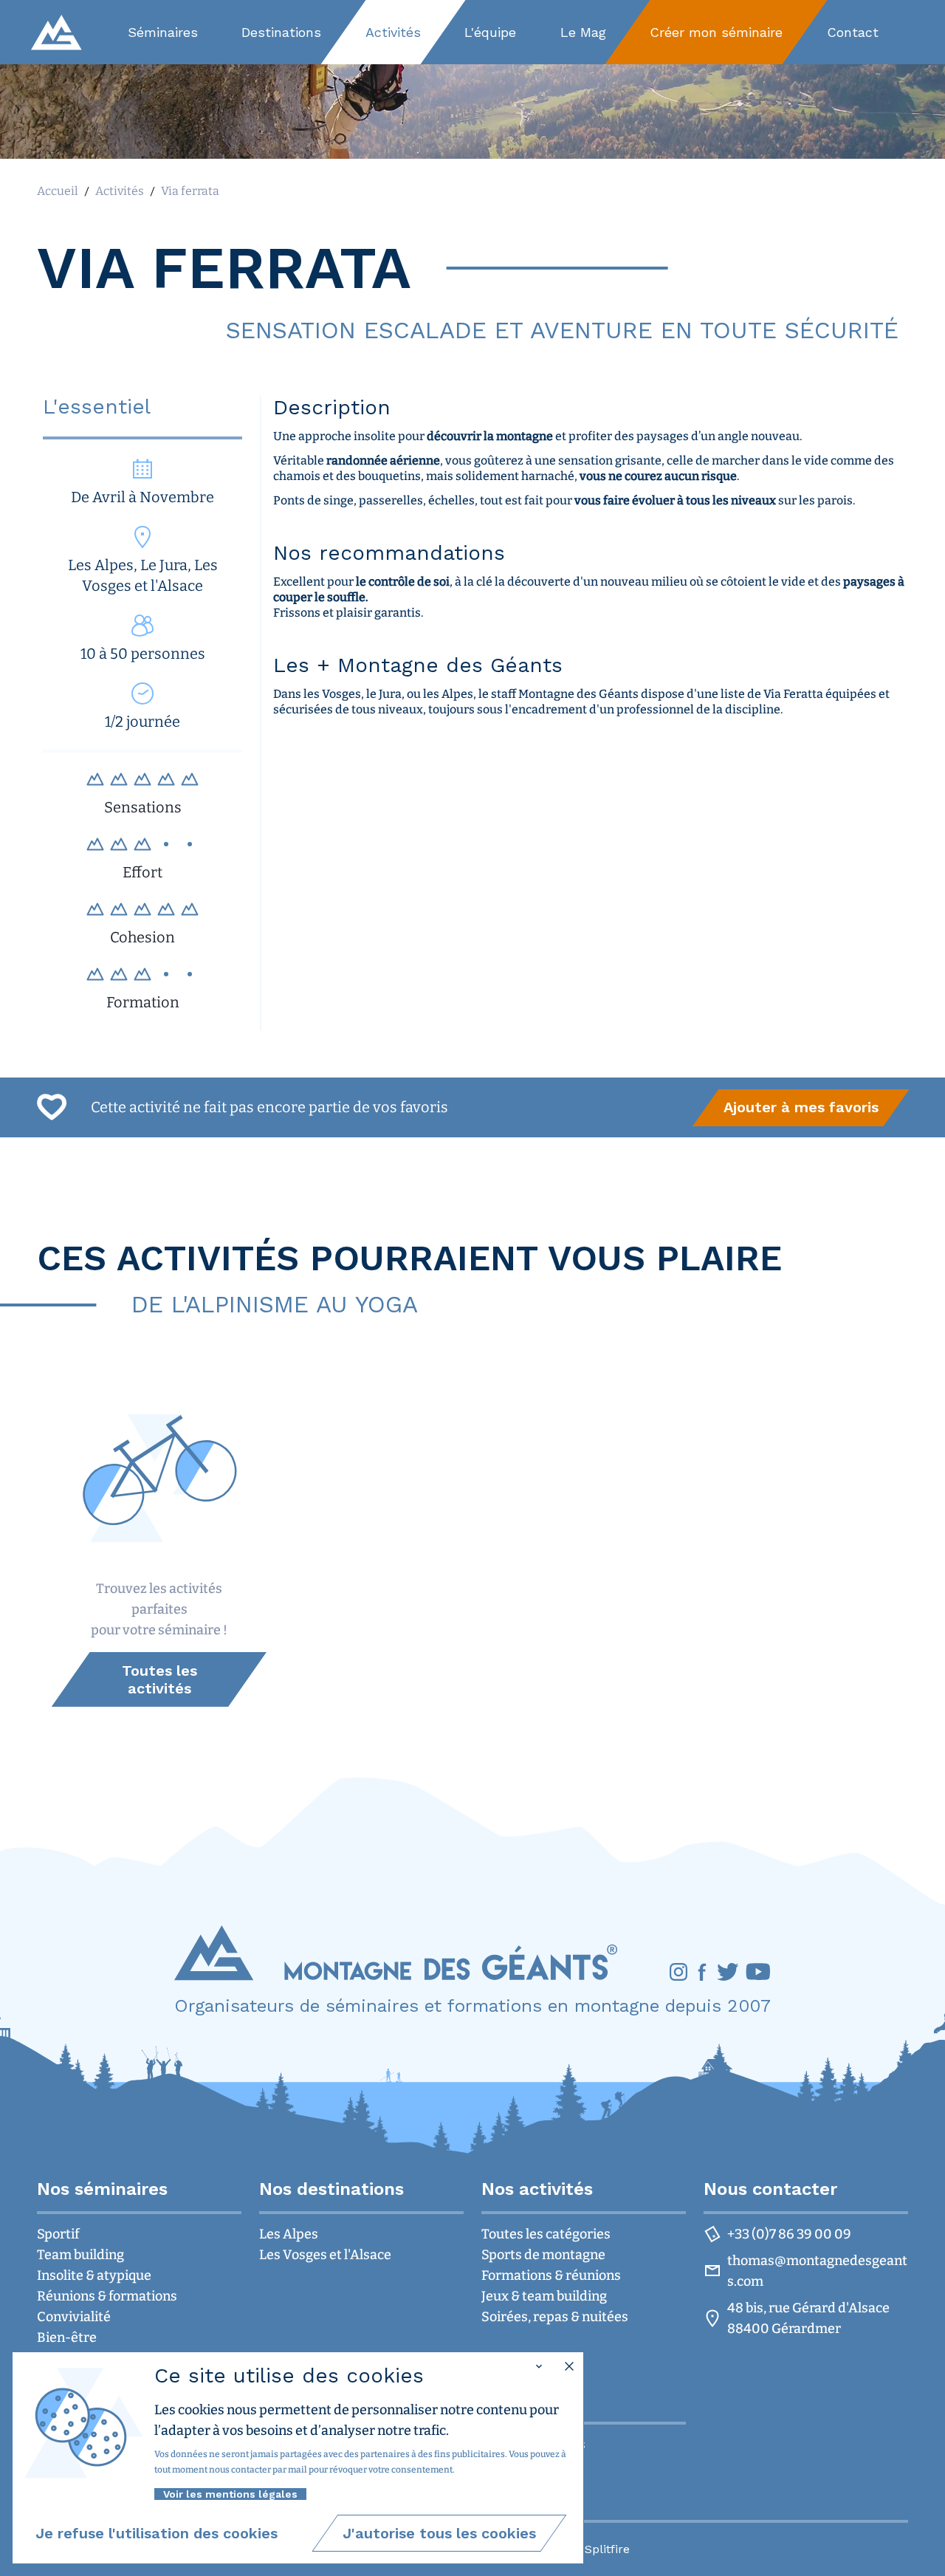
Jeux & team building (544, 2296)
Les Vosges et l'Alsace (325, 2255)
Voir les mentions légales (230, 2494)
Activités (120, 191)
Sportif (58, 2234)
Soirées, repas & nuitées (555, 2317)
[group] (801, 1108)
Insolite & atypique (94, 2275)
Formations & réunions (551, 2275)
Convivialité (74, 2317)
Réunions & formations (107, 2296)
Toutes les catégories (546, 2234)
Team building (80, 2255)
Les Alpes (289, 2234)
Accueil (58, 191)
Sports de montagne (543, 2255)
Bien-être (67, 2337)
